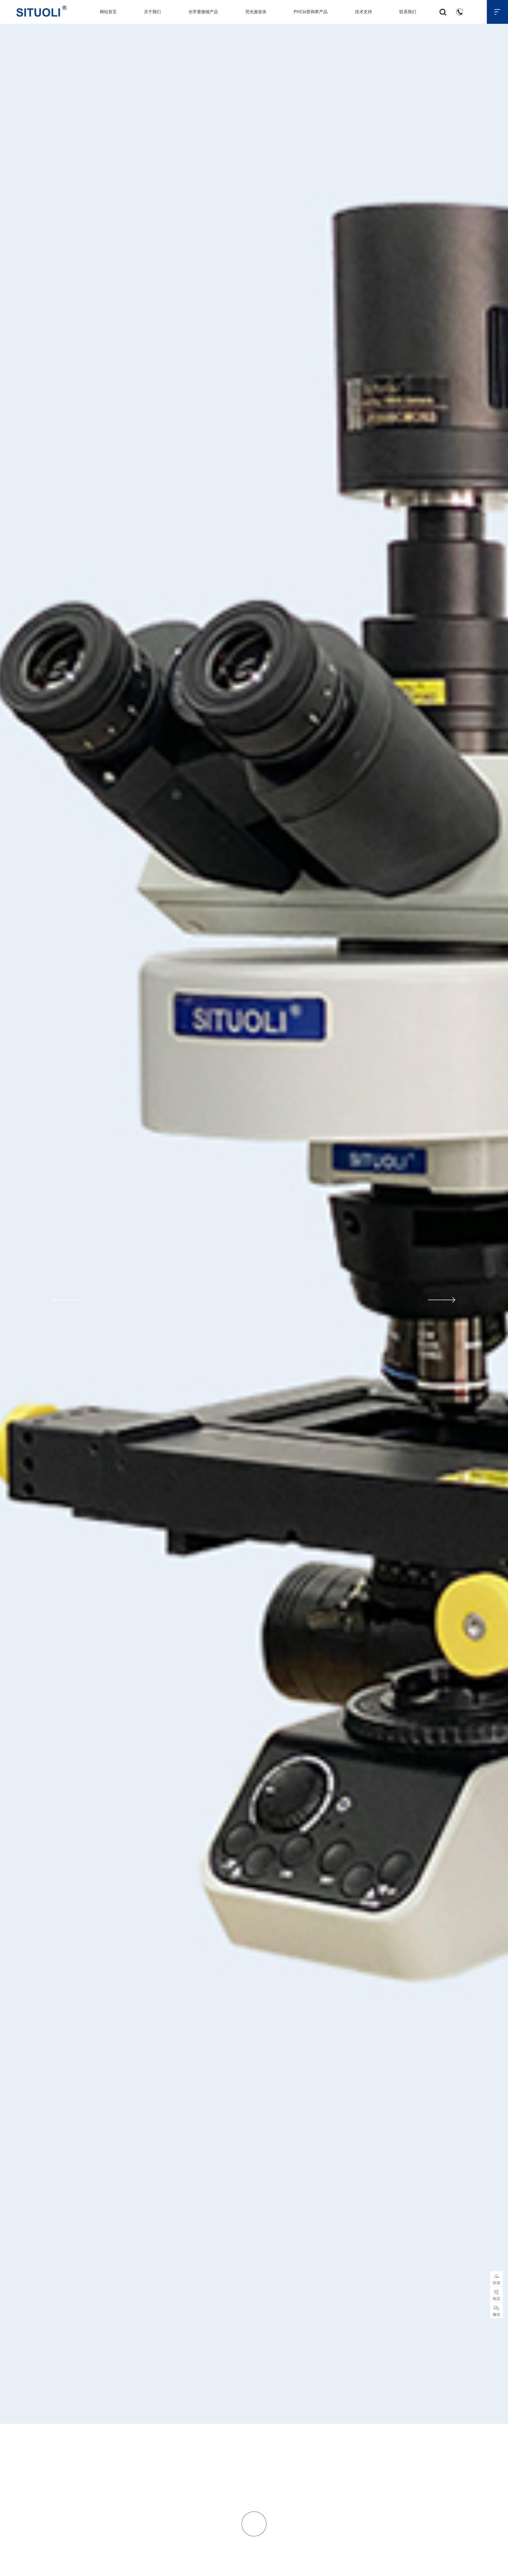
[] (254, 2564)
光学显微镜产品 (203, 12)
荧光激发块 (256, 12)
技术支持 (364, 12)
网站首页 (108, 12)
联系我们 (408, 12)
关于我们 (152, 12)
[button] (65, 1300)
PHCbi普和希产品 (311, 12)
